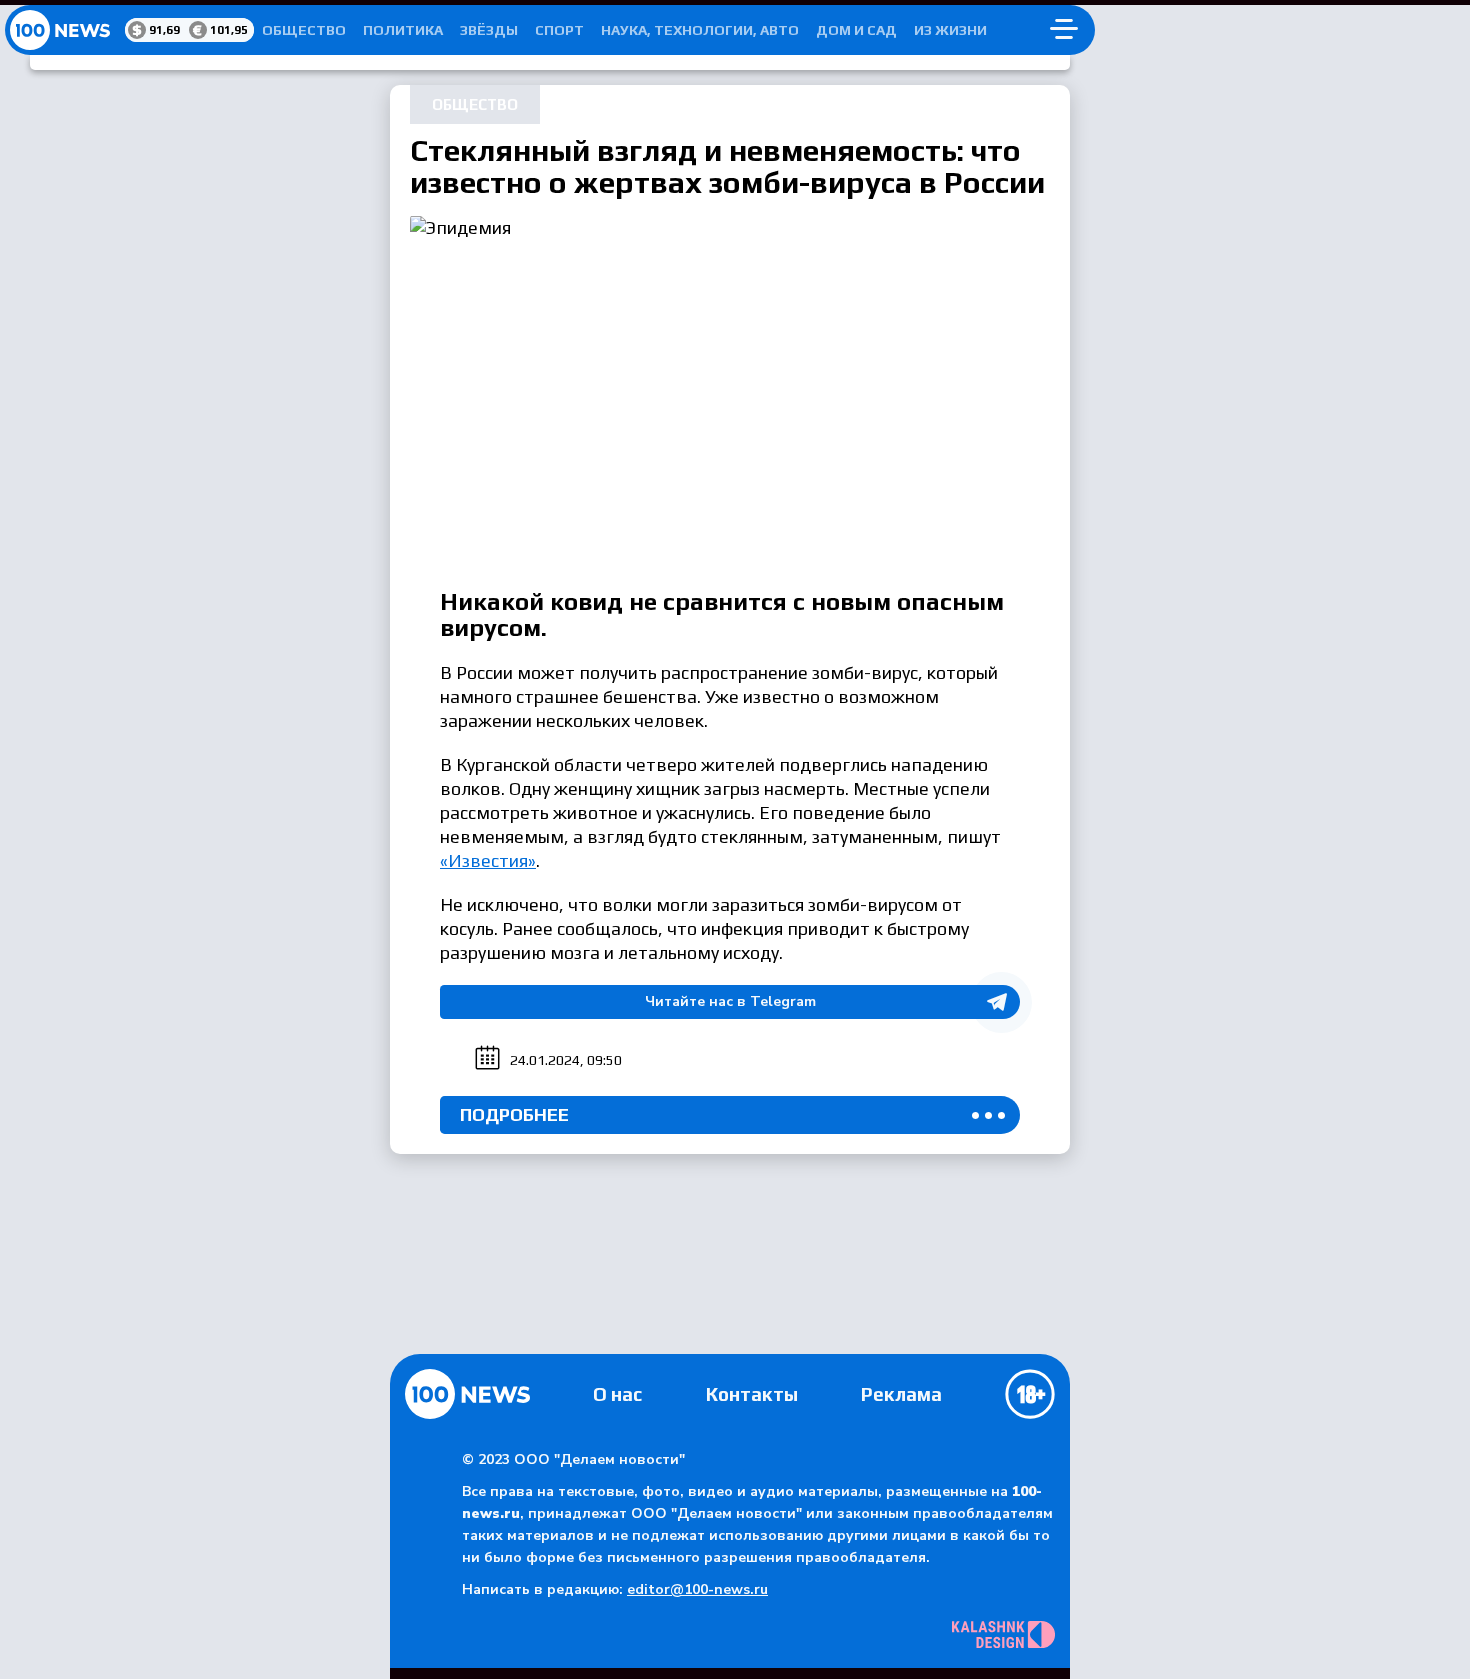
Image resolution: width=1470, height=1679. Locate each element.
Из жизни (950, 30)
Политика (403, 30)
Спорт (559, 30)
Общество (304, 30)
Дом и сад (856, 30)
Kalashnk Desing (1003, 1634)
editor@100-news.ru (697, 1589)
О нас (617, 1394)
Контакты (752, 1394)
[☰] (1064, 30)
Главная (467, 1394)
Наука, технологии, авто (700, 30)
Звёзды (489, 30)
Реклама (901, 1394)
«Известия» (488, 860)
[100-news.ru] (65, 30)
